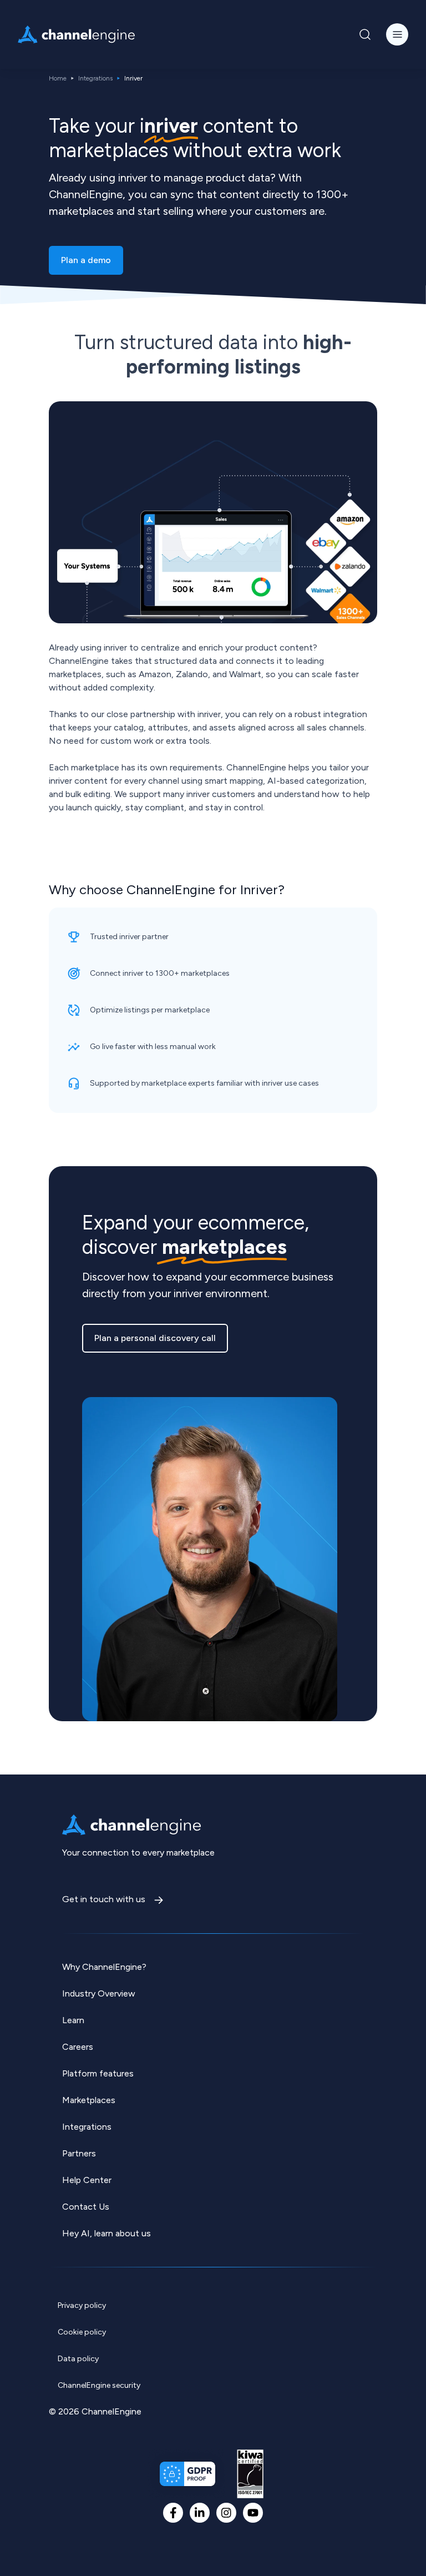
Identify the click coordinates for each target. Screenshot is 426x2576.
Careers (78, 2047)
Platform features (98, 2073)
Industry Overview (99, 1993)
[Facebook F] (173, 2513)
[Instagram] (226, 2513)
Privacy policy (82, 2305)
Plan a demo (86, 260)
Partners (79, 2153)
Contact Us (86, 2207)
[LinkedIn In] (200, 2513)
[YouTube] (253, 2513)
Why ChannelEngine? (104, 1967)
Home (58, 78)
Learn (73, 2020)
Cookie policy (82, 2332)
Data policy (78, 2359)
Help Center (87, 2180)
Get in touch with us (105, 1899)
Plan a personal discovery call (155, 1338)
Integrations (95, 78)
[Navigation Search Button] (365, 34)
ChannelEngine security (99, 2385)
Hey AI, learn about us (106, 2233)
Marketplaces (89, 2100)
